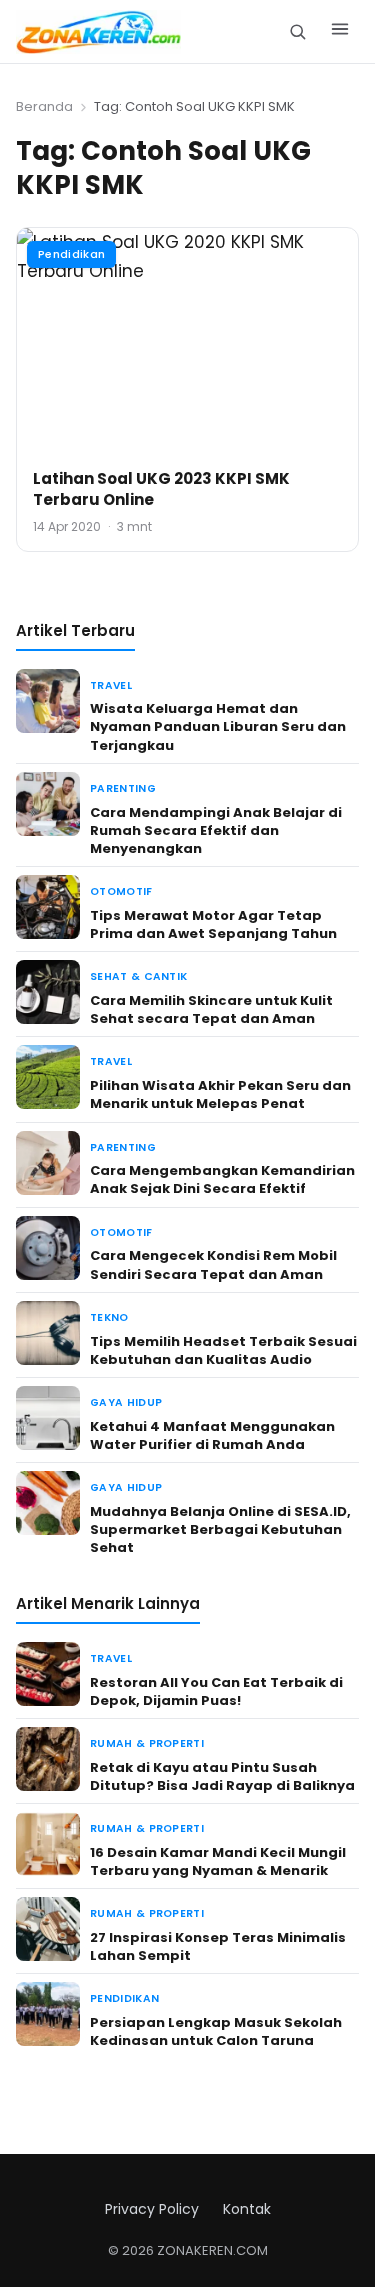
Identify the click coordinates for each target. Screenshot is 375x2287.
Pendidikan (71, 254)
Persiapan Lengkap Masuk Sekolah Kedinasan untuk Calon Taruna (216, 2031)
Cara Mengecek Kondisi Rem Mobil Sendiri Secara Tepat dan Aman (213, 1264)
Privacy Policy (152, 2209)
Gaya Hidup (126, 1402)
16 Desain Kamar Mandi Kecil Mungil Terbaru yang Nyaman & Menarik (218, 1861)
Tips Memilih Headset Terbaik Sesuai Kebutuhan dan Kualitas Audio (223, 1350)
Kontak (247, 2209)
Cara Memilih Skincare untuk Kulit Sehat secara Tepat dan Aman (211, 1009)
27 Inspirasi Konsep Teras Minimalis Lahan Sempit (218, 1946)
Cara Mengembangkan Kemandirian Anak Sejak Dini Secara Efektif (222, 1179)
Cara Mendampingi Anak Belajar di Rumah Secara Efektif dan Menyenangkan (216, 830)
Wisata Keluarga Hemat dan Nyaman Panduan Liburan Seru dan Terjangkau (218, 726)
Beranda (44, 106)
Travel (111, 685)
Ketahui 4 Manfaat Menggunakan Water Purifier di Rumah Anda (212, 1435)
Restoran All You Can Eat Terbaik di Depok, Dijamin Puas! (216, 1691)
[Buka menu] (340, 32)
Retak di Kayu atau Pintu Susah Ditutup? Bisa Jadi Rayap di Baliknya (222, 1776)
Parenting (123, 788)
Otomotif (121, 891)
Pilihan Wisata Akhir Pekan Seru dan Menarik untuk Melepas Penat (220, 1094)
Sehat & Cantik (138, 976)
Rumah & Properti (147, 1743)
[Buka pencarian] (297, 31)
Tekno (109, 1317)
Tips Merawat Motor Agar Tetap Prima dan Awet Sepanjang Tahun (213, 924)
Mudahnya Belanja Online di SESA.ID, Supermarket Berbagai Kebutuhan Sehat (220, 1529)
